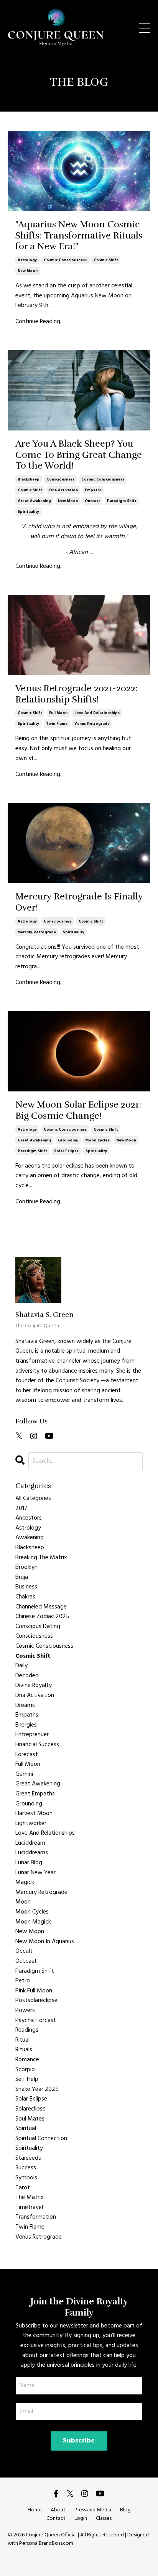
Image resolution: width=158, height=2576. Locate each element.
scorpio (25, 2070)
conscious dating (38, 1627)
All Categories (33, 1499)
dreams (25, 1706)
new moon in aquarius (45, 1942)
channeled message (41, 1607)
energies (26, 1725)
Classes (104, 2518)
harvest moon (34, 1814)
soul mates (30, 2119)
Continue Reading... (39, 322)
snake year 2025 (37, 2090)
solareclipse (30, 2109)
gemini (24, 1774)
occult (24, 1951)
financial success (37, 1745)
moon (23, 1902)
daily (21, 1666)
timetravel (29, 2208)
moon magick (33, 1922)
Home (35, 2510)
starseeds (28, 2158)
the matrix (30, 2198)
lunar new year (35, 1873)
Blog (125, 2510)
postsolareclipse (36, 2001)
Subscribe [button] (79, 2441)
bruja (22, 1577)
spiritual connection (41, 2139)
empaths (93, 490)
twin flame (57, 724)
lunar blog (29, 1863)
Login (81, 2518)
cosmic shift (106, 260)
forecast (27, 1755)
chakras (25, 1597)
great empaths (35, 1794)
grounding (68, 1140)
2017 (21, 1509)
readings (27, 2030)
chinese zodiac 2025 (42, 1617)
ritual (22, 2040)
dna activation (63, 490)
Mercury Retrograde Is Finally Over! (79, 902)
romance (27, 2060)
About (58, 2510)
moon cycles (97, 1140)
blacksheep (29, 479)
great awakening (34, 501)
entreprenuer (32, 1735)
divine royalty (34, 1686)
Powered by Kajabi (79, 2556)
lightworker (31, 1824)
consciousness (60, 479)
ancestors (29, 1518)
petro (23, 1981)
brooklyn (26, 1567)
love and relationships (97, 713)
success (26, 2168)
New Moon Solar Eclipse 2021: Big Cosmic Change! (78, 1110)
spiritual (26, 2129)
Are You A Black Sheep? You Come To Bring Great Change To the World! (79, 455)
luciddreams (32, 1853)
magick (25, 1883)
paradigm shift (122, 501)
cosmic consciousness (65, 260)
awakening (30, 1538)
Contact (56, 2518)
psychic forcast (36, 2021)
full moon (58, 713)
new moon (28, 271)
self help (27, 2080)
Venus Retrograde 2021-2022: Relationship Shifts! (77, 694)
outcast (92, 501)
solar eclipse (66, 1151)
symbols (26, 2178)
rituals (24, 2050)
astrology (27, 260)
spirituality (28, 512)
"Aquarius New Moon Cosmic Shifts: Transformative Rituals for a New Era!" (79, 235)
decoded (27, 1676)
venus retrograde (92, 724)
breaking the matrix (41, 1558)
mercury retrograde (37, 932)
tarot (23, 2188)
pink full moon (34, 1991)
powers (25, 2011)
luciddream (30, 1843)
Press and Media (93, 2510)
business (26, 1587)
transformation (36, 2217)
